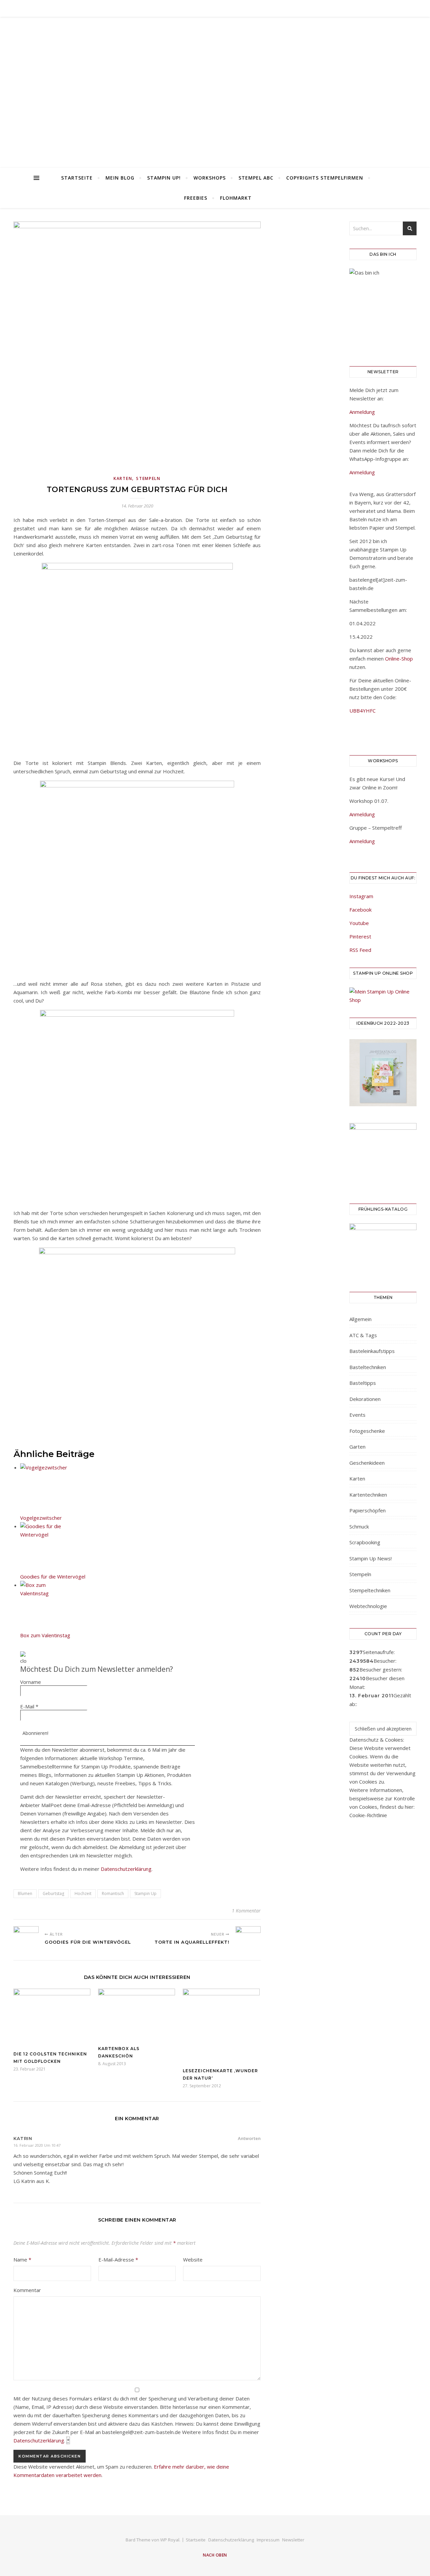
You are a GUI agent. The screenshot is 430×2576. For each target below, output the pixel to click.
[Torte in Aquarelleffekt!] (248, 1939)
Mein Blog (120, 178)
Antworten (249, 2138)
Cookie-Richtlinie (368, 1815)
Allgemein (360, 1319)
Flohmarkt (236, 198)
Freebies (196, 198)
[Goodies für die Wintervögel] (26, 1939)
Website (193, 2259)
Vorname (31, 1682)
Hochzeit (83, 1893)
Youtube (359, 923)
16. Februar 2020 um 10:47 (37, 2145)
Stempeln (148, 478)
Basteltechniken (368, 1367)
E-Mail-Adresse (118, 2259)
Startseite (77, 178)
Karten (123, 478)
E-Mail (29, 1706)
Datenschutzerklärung (126, 1869)
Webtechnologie (368, 1606)
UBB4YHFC (362, 711)
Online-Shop (399, 659)
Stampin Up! (164, 178)
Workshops (210, 178)
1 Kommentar (246, 1911)
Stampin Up (145, 1893)
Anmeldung (362, 412)
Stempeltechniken (370, 1590)
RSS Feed (360, 950)
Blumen (25, 1893)
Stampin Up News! (371, 1558)
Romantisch (113, 1893)
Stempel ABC (256, 178)
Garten (357, 1447)
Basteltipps (363, 1383)
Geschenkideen (367, 1463)
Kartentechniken (368, 1495)
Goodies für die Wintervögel (53, 1576)
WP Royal (170, 2540)
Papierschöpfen (368, 1510)
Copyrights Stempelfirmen (325, 178)
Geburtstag (53, 1893)
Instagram (361, 896)
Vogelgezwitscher (41, 1518)
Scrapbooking (365, 1542)
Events (357, 1415)
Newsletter (293, 2540)
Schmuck (359, 1526)
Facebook (360, 910)
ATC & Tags (363, 1335)
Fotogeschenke (367, 1431)
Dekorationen (365, 1399)
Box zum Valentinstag (45, 1635)
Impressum (268, 2540)
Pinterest (360, 936)
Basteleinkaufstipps (372, 1351)
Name (22, 2259)
